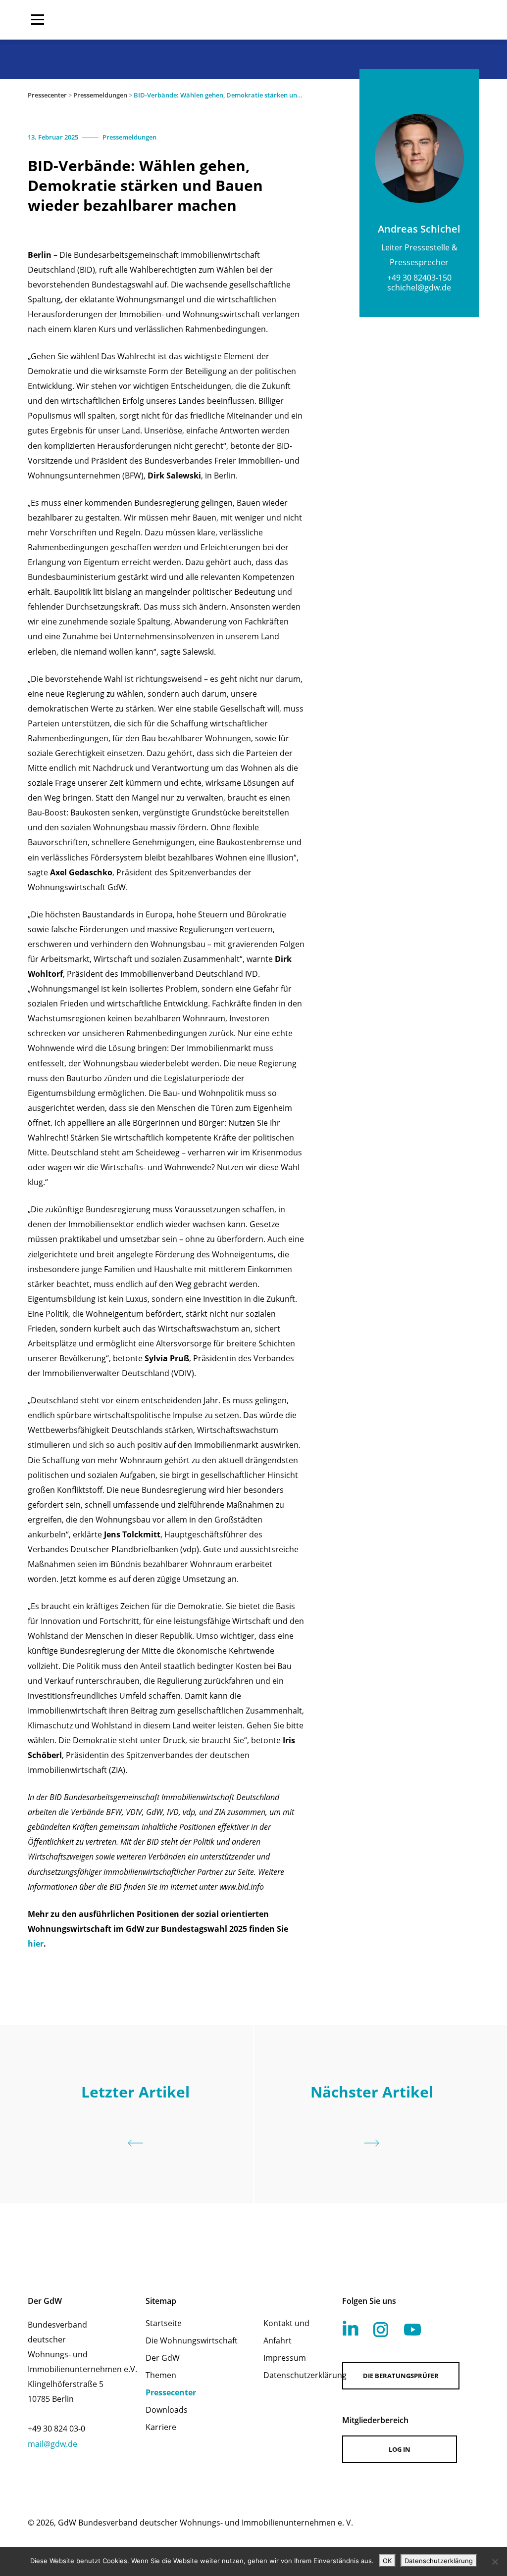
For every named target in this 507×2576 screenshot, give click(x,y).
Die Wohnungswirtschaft (192, 2340)
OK (387, 2561)
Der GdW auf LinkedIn (351, 2328)
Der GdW (163, 2358)
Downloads (167, 2410)
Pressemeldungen (100, 95)
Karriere (161, 2427)
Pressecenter (47, 95)
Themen (161, 2375)
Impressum (285, 2358)
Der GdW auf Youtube (412, 2330)
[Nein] (495, 2562)
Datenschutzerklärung (290, 2375)
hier (36, 1944)
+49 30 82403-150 (419, 278)
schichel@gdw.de (419, 287)
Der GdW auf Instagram (381, 2330)
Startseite (164, 2323)
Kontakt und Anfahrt (286, 2332)
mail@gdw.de (52, 2444)
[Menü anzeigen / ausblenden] (38, 20)
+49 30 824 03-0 (56, 2429)
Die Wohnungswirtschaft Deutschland (416, 20)
